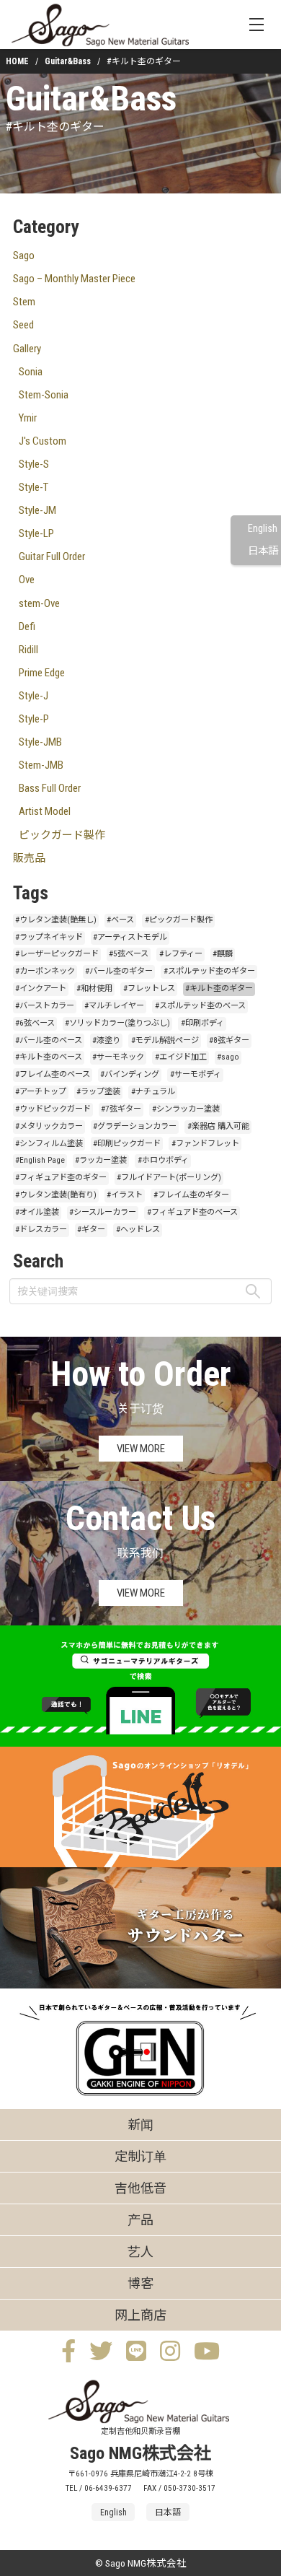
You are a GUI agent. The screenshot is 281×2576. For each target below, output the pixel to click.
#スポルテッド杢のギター (209, 971)
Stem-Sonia (44, 395)
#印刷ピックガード (127, 1144)
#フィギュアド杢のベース (192, 1212)
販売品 (29, 858)
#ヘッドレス (138, 1230)
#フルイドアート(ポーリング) (169, 1178)
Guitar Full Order (52, 556)
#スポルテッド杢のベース (200, 1006)
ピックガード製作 (62, 835)
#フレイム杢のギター (191, 1195)
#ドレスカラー (41, 1230)
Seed (23, 325)
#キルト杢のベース (49, 1057)
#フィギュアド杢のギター (61, 1178)
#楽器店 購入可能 (218, 1126)
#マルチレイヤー (114, 1006)
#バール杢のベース (49, 1040)
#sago (228, 1057)
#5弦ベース (129, 954)
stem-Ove (39, 603)
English (263, 529)
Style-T (34, 487)
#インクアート (41, 988)
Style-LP (36, 533)
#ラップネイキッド (49, 937)
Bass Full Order (50, 788)
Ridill (28, 650)
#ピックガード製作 (179, 920)
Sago (24, 256)
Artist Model (45, 811)
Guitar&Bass (68, 61)
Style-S (34, 464)
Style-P (34, 719)
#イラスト (125, 1195)
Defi (27, 626)
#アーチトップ (41, 1092)
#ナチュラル (153, 1092)
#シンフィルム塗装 (49, 1144)
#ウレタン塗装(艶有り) (56, 1195)
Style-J (34, 696)
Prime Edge (42, 673)
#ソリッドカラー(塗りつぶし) (117, 1023)
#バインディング (130, 1074)
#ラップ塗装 (98, 1092)
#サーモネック (118, 1057)
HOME (17, 61)
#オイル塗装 (37, 1212)
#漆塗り (106, 1040)
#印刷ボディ (202, 1023)
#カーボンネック (45, 971)
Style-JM (37, 510)
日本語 (263, 551)
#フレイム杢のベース (53, 1074)
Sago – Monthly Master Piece (74, 279)
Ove (27, 580)
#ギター (91, 1230)
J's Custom (43, 441)
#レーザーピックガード (57, 954)
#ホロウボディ (163, 1160)
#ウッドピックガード (53, 1109)
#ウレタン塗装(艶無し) (56, 920)
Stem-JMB (41, 765)
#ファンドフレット (205, 1144)
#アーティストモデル (130, 937)
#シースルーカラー (103, 1212)
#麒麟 (223, 954)
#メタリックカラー (49, 1126)
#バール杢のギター (119, 971)
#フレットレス (149, 988)
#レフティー (181, 954)
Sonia (31, 372)
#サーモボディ (196, 1074)
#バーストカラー (45, 1006)
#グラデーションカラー (135, 1126)
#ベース (120, 920)
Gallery (27, 349)
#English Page (40, 1160)
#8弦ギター (229, 1040)
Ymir (28, 418)
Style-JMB (40, 742)
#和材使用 (94, 988)
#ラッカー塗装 (101, 1160)
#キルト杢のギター (219, 988)
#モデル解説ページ (165, 1040)
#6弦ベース (35, 1023)
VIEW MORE (141, 1449)
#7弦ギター (121, 1109)
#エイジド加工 (181, 1057)
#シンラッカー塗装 (186, 1109)
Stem (24, 302)
